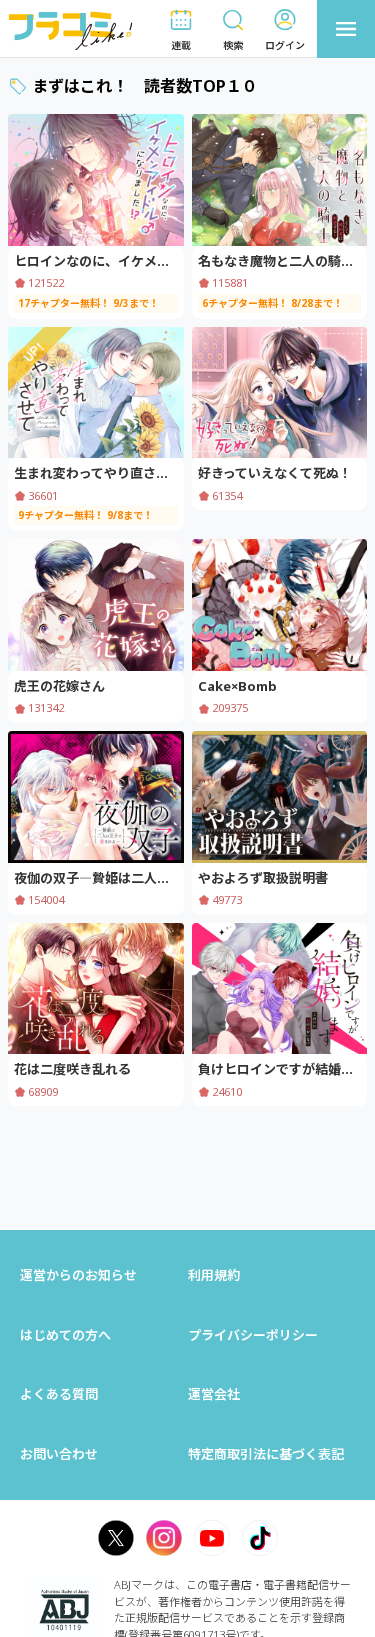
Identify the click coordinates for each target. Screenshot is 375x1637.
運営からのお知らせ (78, 1275)
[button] (181, 29)
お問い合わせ (59, 1454)
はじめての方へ (65, 1335)
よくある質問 (59, 1394)
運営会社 (214, 1394)
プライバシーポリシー (253, 1335)
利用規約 (214, 1275)
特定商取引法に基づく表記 (266, 1454)
